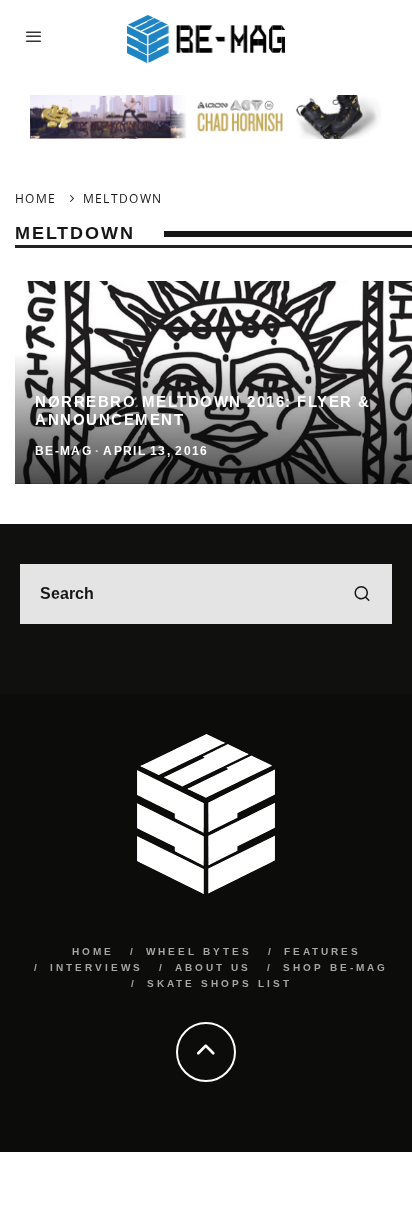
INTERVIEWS (96, 967)
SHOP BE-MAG (335, 967)
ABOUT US (213, 967)
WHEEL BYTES (199, 951)
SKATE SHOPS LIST (219, 983)
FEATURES (322, 951)
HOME (93, 951)
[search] (362, 594)
